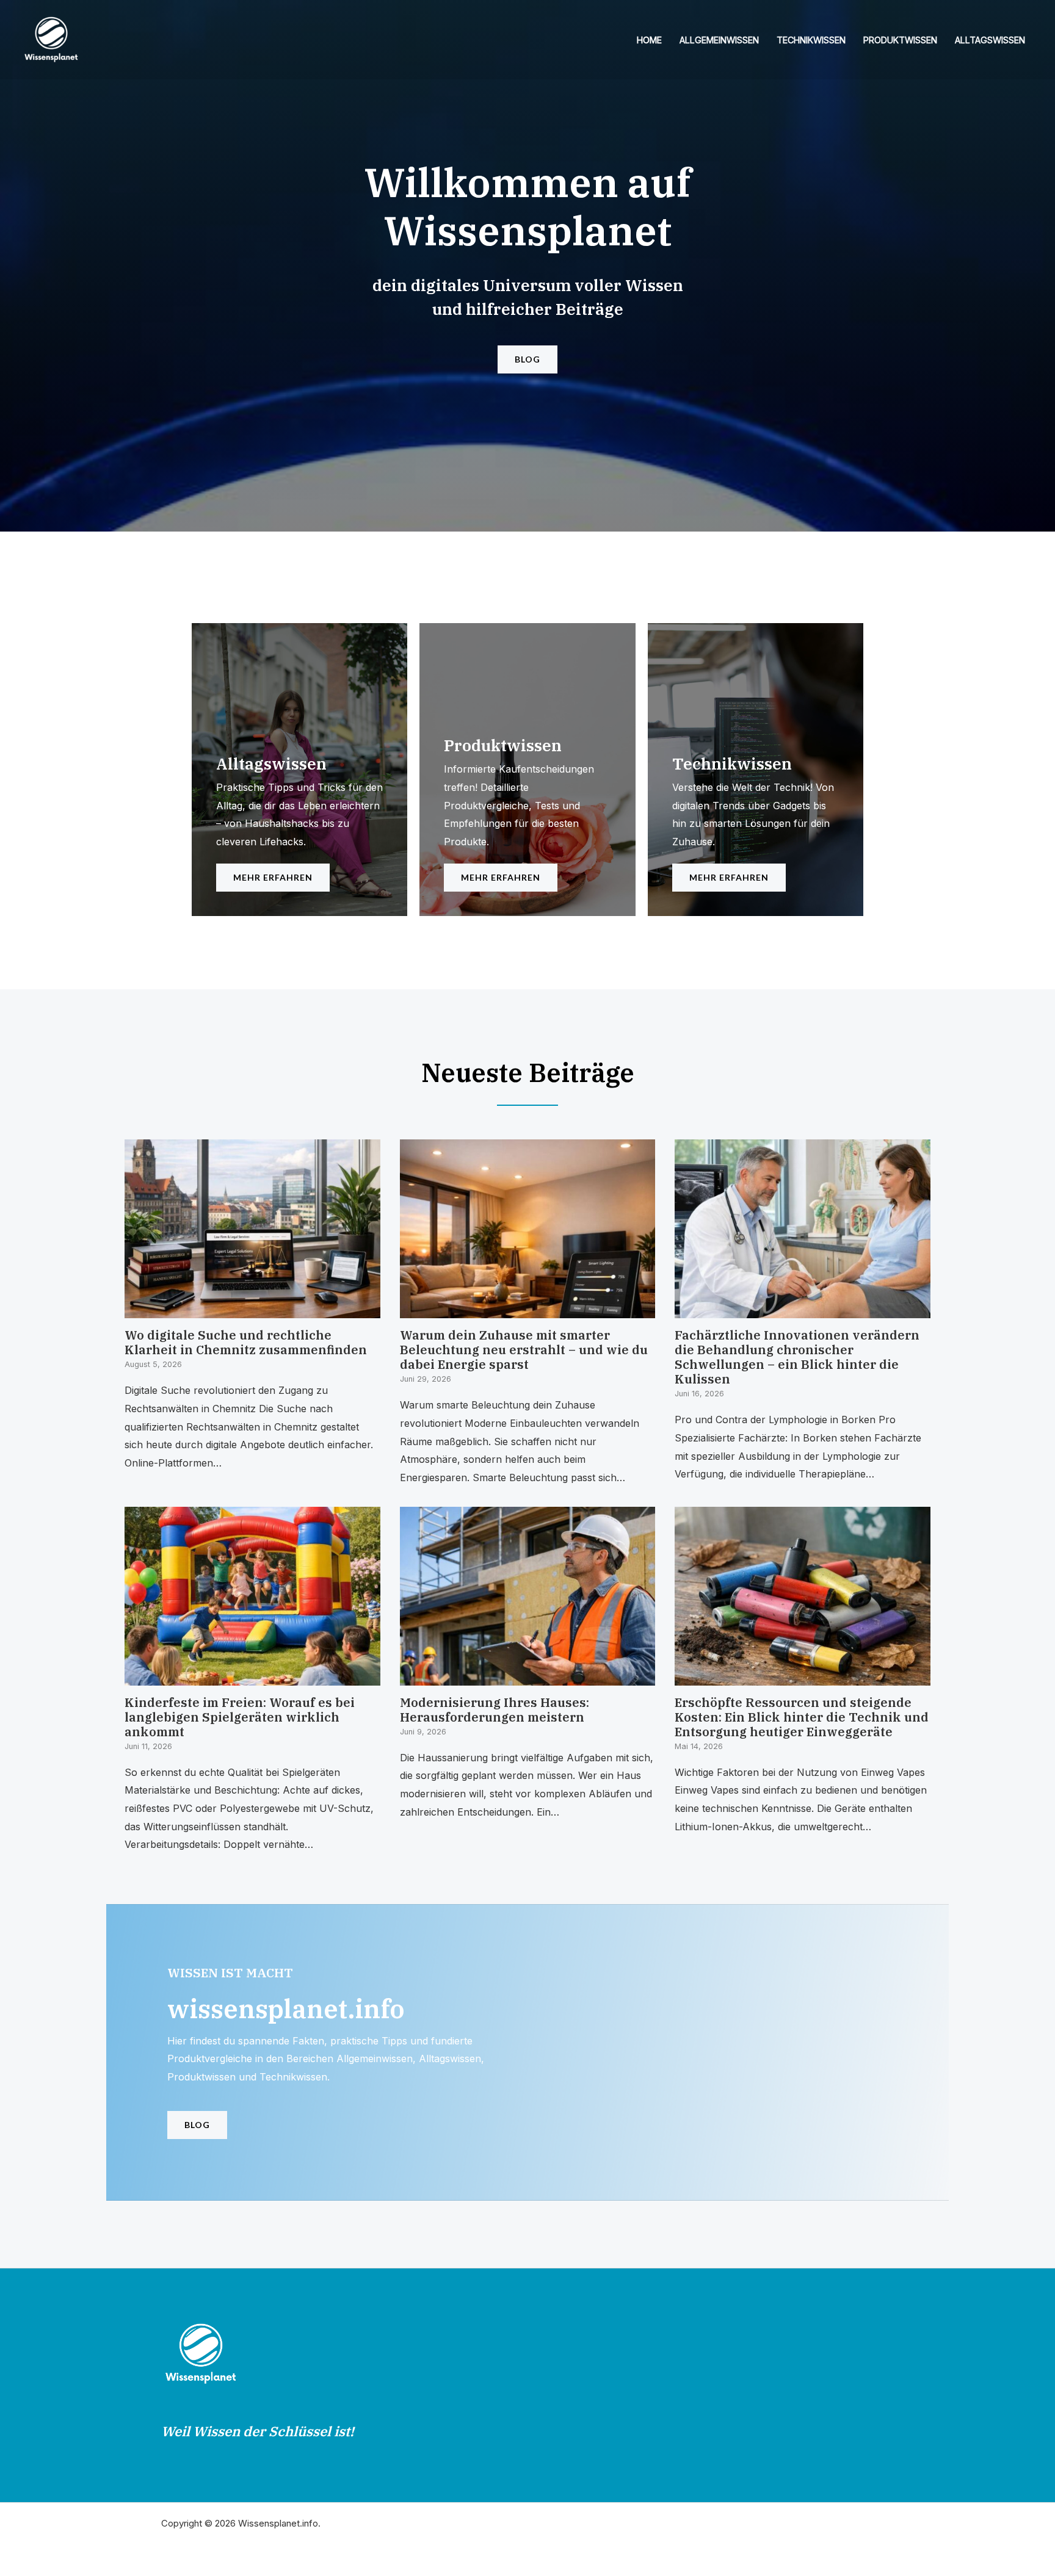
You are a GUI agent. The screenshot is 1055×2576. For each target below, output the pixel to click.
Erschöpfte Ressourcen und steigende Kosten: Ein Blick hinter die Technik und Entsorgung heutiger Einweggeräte (802, 1717)
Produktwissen (900, 40)
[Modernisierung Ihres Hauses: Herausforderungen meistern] (528, 1676)
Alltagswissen (990, 40)
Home (649, 40)
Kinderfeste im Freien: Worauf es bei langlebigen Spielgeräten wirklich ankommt (240, 1717)
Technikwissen (811, 40)
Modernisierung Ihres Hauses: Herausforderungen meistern (495, 1710)
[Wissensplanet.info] (51, 38)
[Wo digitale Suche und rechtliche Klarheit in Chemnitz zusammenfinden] (252, 1309)
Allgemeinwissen (719, 40)
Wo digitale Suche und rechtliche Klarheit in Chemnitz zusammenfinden (246, 1342)
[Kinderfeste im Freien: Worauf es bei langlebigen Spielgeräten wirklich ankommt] (252, 1676)
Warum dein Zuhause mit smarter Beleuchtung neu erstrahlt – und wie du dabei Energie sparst (524, 1350)
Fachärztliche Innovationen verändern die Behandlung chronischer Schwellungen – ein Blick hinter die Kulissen (797, 1357)
